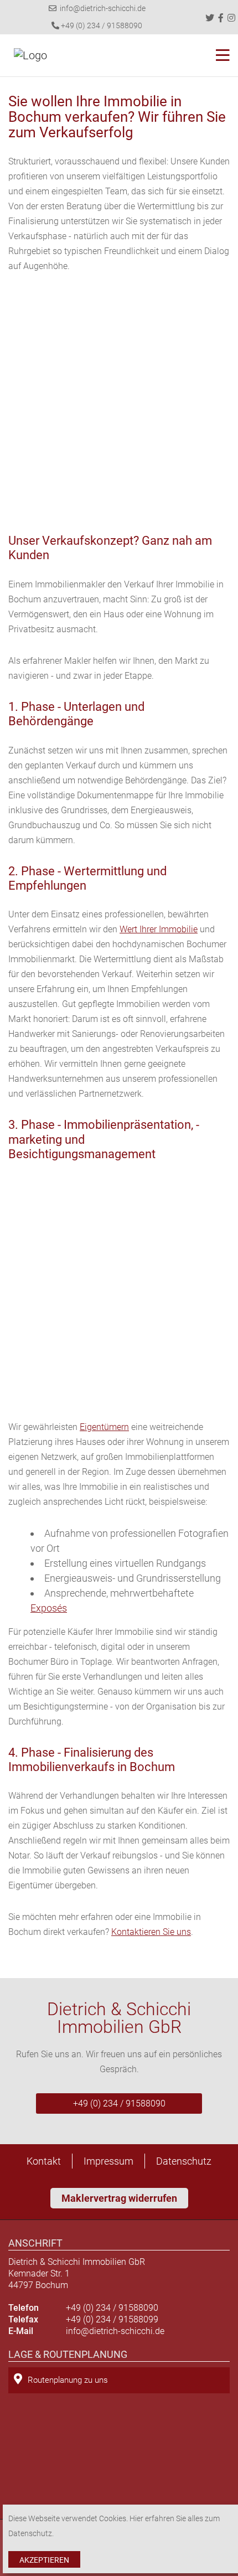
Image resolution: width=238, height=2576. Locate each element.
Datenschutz (184, 2161)
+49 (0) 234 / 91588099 (112, 2319)
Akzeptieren (44, 2560)
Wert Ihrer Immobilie (159, 929)
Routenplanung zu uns (68, 2380)
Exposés (49, 1608)
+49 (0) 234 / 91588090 (101, 25)
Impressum (108, 2161)
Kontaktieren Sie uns (151, 1932)
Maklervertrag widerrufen (119, 2198)
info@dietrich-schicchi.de (101, 8)
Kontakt (44, 2161)
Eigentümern (104, 1427)
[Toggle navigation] (219, 55)
